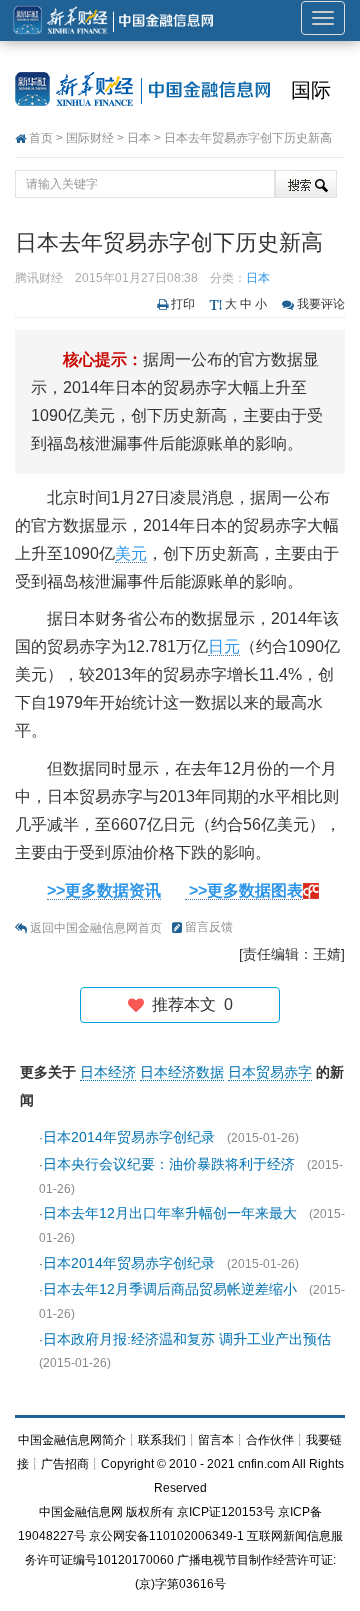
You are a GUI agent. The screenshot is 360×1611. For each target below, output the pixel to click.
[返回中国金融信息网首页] (311, 890)
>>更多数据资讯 (104, 890)
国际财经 (90, 138)
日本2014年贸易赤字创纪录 (129, 1137)
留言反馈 (209, 927)
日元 (224, 646)
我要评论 (321, 304)
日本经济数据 (182, 1072)
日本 (139, 138)
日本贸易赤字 (270, 1072)
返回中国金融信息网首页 (96, 928)
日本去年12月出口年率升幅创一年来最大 (170, 1213)
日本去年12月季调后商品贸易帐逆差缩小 (170, 1289)
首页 (41, 138)
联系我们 (162, 1440)
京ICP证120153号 (226, 1512)
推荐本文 (188, 1004)
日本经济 (108, 1072)
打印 (183, 304)
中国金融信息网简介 (72, 1440)
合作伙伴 (270, 1440)
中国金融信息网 (81, 1512)
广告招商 (65, 1464)
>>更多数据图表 (244, 890)
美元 (131, 553)
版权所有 (150, 1512)
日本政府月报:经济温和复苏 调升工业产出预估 (187, 1339)
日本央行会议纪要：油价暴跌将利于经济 (169, 1164)
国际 (311, 90)
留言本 (216, 1440)
